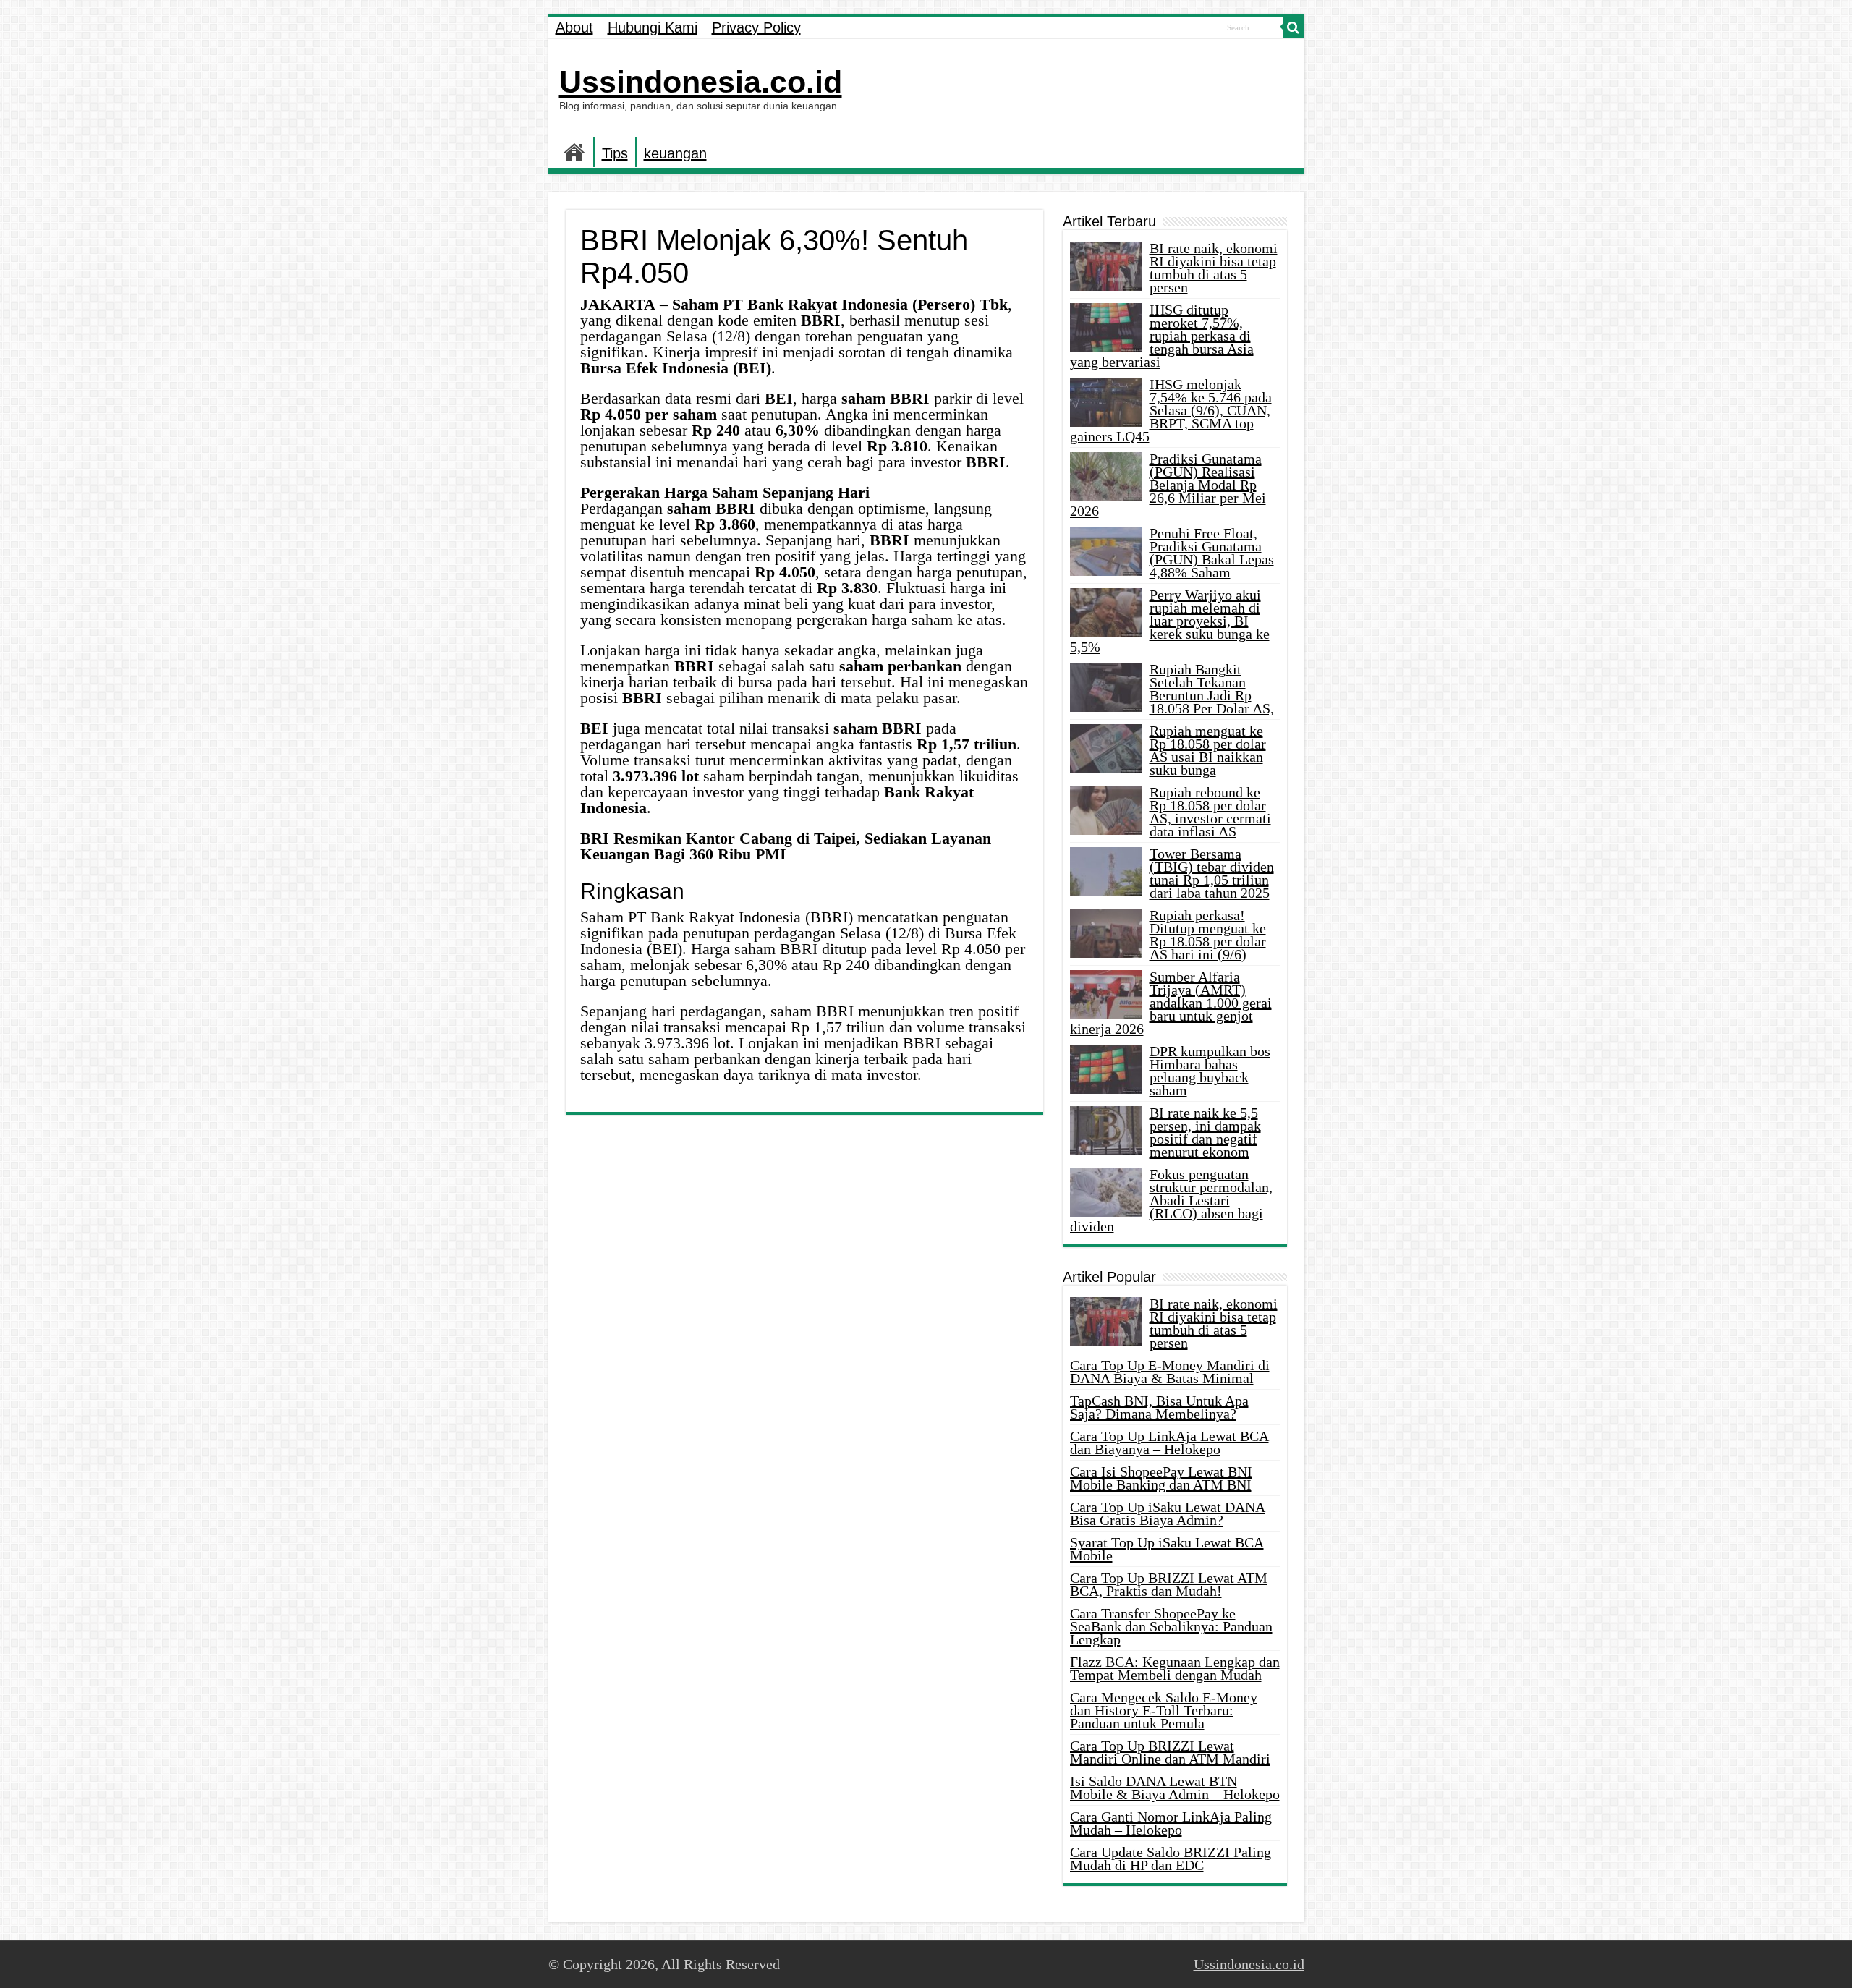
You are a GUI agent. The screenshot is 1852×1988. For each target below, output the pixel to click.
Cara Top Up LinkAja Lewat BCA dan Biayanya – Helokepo (1169, 1443)
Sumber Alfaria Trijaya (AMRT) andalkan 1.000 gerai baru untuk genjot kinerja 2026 (1171, 1003)
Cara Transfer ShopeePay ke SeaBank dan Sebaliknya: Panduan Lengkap (1171, 1626)
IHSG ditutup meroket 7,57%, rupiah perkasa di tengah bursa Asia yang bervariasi (1162, 336)
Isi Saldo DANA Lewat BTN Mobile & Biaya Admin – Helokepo (1175, 1788)
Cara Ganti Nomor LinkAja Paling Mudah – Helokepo (1171, 1823)
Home (574, 152)
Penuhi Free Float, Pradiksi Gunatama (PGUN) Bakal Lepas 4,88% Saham (1212, 553)
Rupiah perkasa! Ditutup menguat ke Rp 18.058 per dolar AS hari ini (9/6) (1208, 935)
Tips (615, 153)
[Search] (1294, 27)
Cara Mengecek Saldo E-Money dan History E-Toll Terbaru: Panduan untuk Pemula (1164, 1710)
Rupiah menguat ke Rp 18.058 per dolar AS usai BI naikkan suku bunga (1208, 750)
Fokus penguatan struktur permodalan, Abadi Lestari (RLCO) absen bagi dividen (1171, 1200)
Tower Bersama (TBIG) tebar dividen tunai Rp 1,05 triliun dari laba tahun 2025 (1212, 873)
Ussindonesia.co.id (701, 82)
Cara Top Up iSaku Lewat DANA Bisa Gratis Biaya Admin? (1168, 1513)
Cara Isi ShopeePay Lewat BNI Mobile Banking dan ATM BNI (1161, 1478)
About (574, 27)
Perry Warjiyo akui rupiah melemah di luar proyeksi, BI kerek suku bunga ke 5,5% (1170, 621)
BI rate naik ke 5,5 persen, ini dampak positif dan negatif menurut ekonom (1205, 1132)
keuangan (675, 153)
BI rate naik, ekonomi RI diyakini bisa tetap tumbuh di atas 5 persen (1214, 268)
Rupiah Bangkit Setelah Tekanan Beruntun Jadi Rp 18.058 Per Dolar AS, (1212, 689)
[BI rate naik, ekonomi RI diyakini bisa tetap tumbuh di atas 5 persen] (1106, 1322)
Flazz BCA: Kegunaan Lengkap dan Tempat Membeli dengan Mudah (1175, 1668)
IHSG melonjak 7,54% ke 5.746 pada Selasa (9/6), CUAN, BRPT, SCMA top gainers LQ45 (1171, 410)
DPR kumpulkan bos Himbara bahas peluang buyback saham (1210, 1071)
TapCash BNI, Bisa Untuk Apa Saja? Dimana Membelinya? (1159, 1407)
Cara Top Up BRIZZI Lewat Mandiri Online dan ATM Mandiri (1170, 1752)
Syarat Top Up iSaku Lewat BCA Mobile (1167, 1549)
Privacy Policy (756, 27)
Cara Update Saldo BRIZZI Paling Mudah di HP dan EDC (1171, 1859)
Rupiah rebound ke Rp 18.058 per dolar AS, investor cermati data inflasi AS (1210, 812)
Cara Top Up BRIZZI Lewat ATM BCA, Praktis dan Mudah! (1169, 1584)
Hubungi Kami (653, 27)
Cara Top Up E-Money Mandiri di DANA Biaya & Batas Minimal (1170, 1372)
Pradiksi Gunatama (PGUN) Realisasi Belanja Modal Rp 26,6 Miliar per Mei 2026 (1168, 485)
